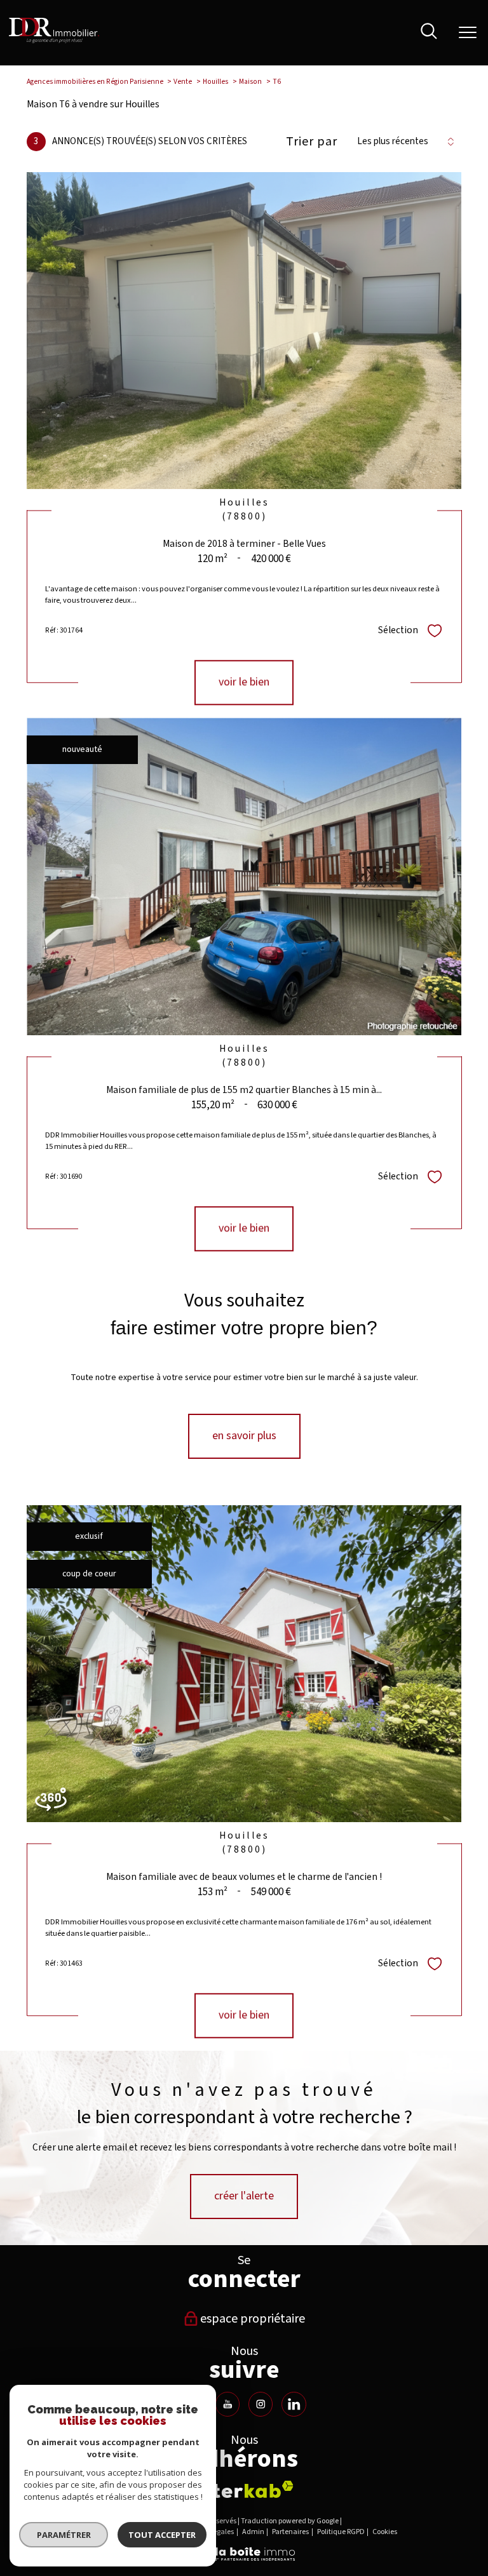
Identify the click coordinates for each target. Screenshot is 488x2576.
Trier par (312, 142)
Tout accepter (162, 2535)
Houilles (215, 82)
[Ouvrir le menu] (468, 33)
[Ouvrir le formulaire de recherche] (429, 33)
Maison (250, 82)
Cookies (385, 2532)
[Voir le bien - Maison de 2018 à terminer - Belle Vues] (244, 331)
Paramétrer (64, 2535)
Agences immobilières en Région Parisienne (95, 82)
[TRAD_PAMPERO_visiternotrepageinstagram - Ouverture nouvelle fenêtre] (261, 2404)
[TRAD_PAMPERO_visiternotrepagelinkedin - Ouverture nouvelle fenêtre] (294, 2404)
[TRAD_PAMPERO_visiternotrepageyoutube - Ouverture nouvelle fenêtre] (227, 2404)
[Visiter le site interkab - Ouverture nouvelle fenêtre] (244, 2489)
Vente (183, 82)
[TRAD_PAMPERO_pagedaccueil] (54, 41)
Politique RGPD (341, 2532)
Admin (253, 2532)
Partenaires (290, 2532)
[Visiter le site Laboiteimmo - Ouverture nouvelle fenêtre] (244, 2559)
